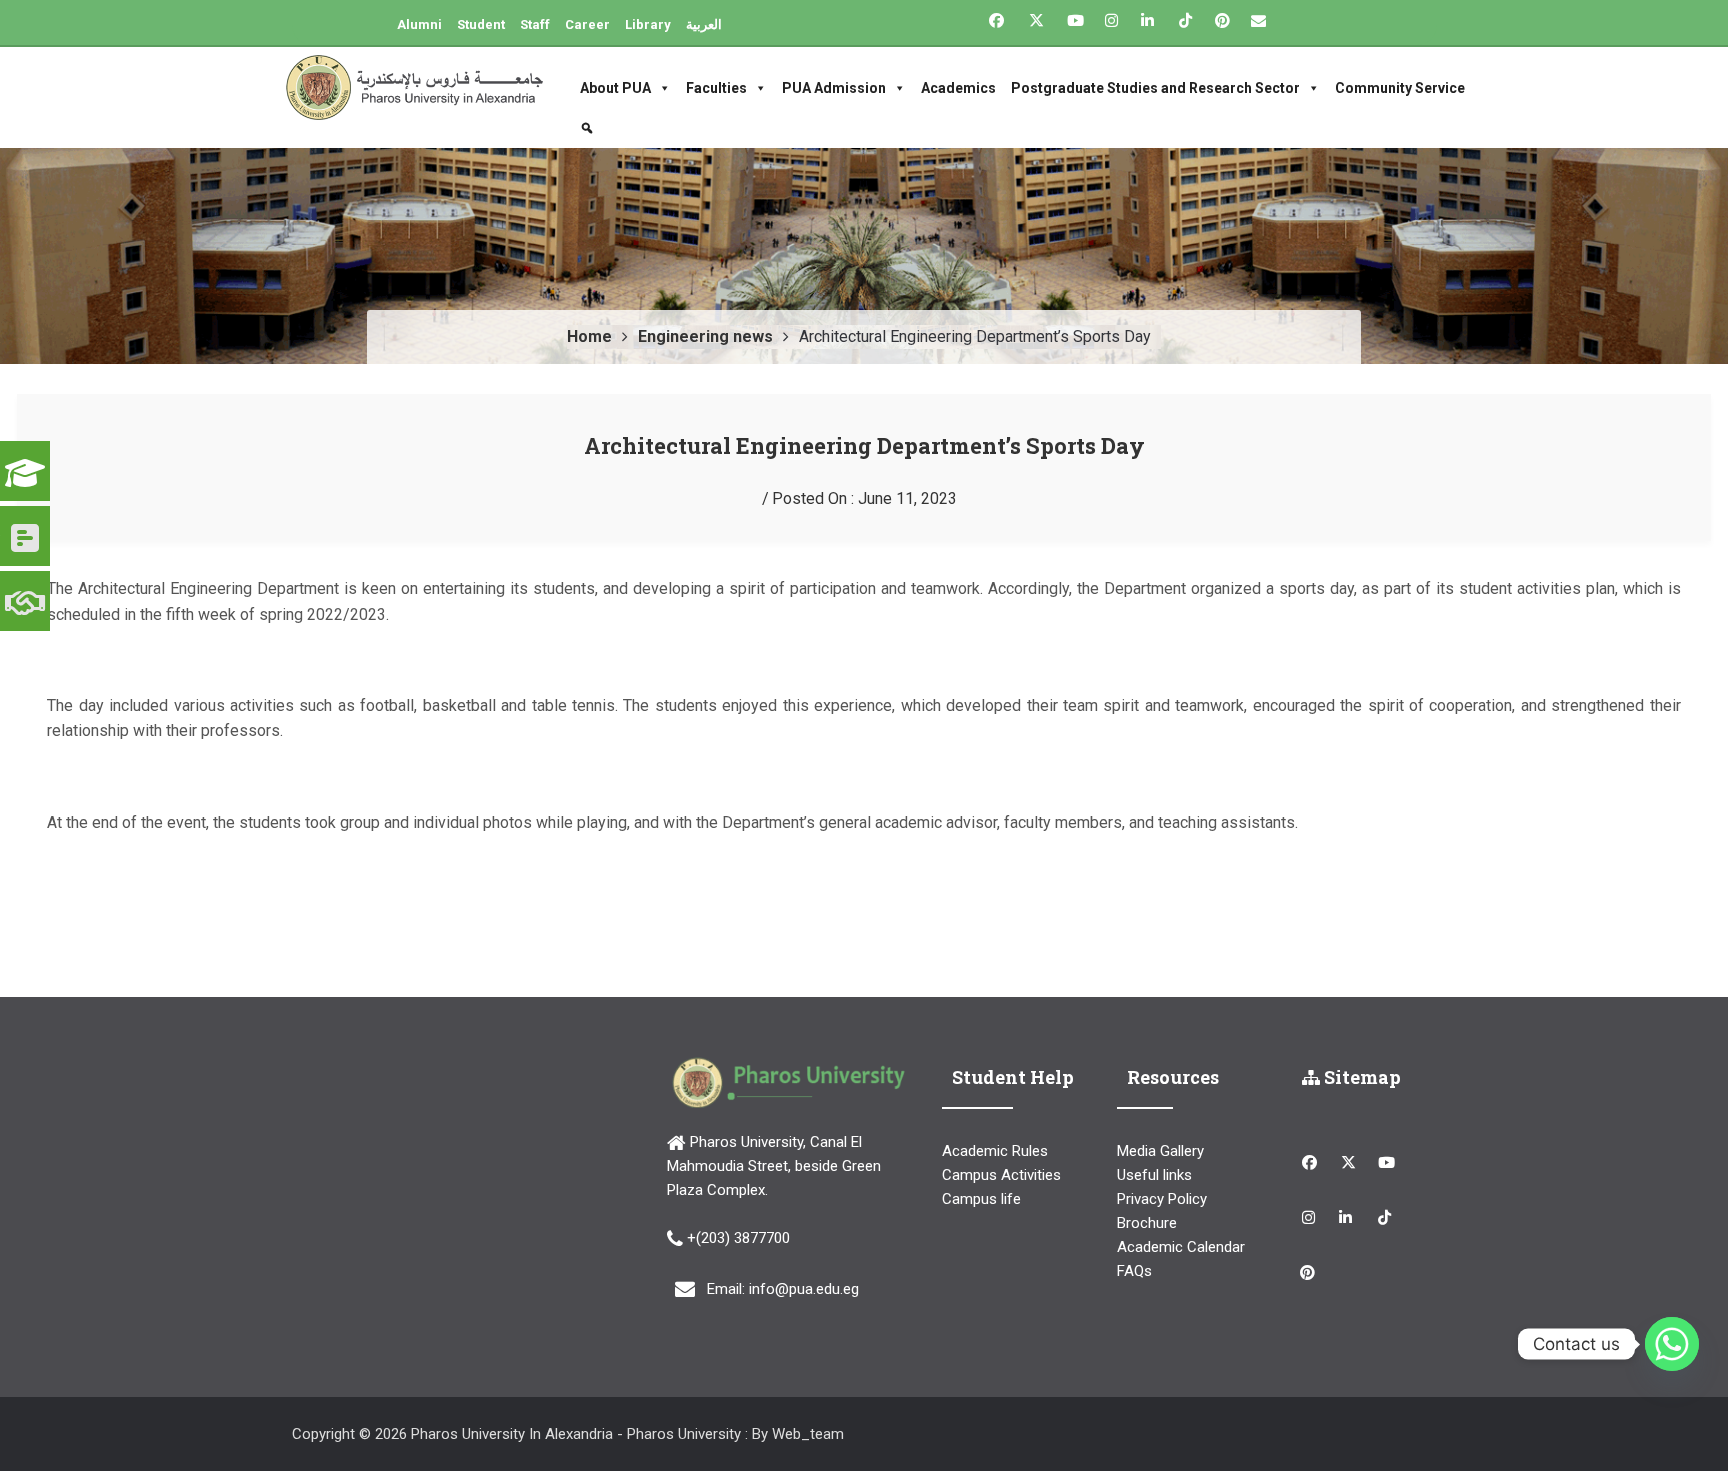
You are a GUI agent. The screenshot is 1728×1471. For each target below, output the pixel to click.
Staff (535, 24)
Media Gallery (1160, 1151)
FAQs (1134, 1271)
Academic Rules (995, 1151)
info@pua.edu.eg (804, 1289)
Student (481, 24)
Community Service (1400, 88)
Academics (958, 88)
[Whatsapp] (1672, 1344)
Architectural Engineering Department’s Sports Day (864, 445)
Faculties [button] (716, 88)
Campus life (981, 1199)
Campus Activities (1001, 1175)
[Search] (589, 128)
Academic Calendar (1181, 1247)
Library (648, 24)
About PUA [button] (615, 88)
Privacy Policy (1162, 1199)
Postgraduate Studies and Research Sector (1155, 88)
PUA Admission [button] (834, 88)
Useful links (1154, 1175)
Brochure (1147, 1223)
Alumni (419, 24)
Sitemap (1360, 1077)
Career (587, 24)
